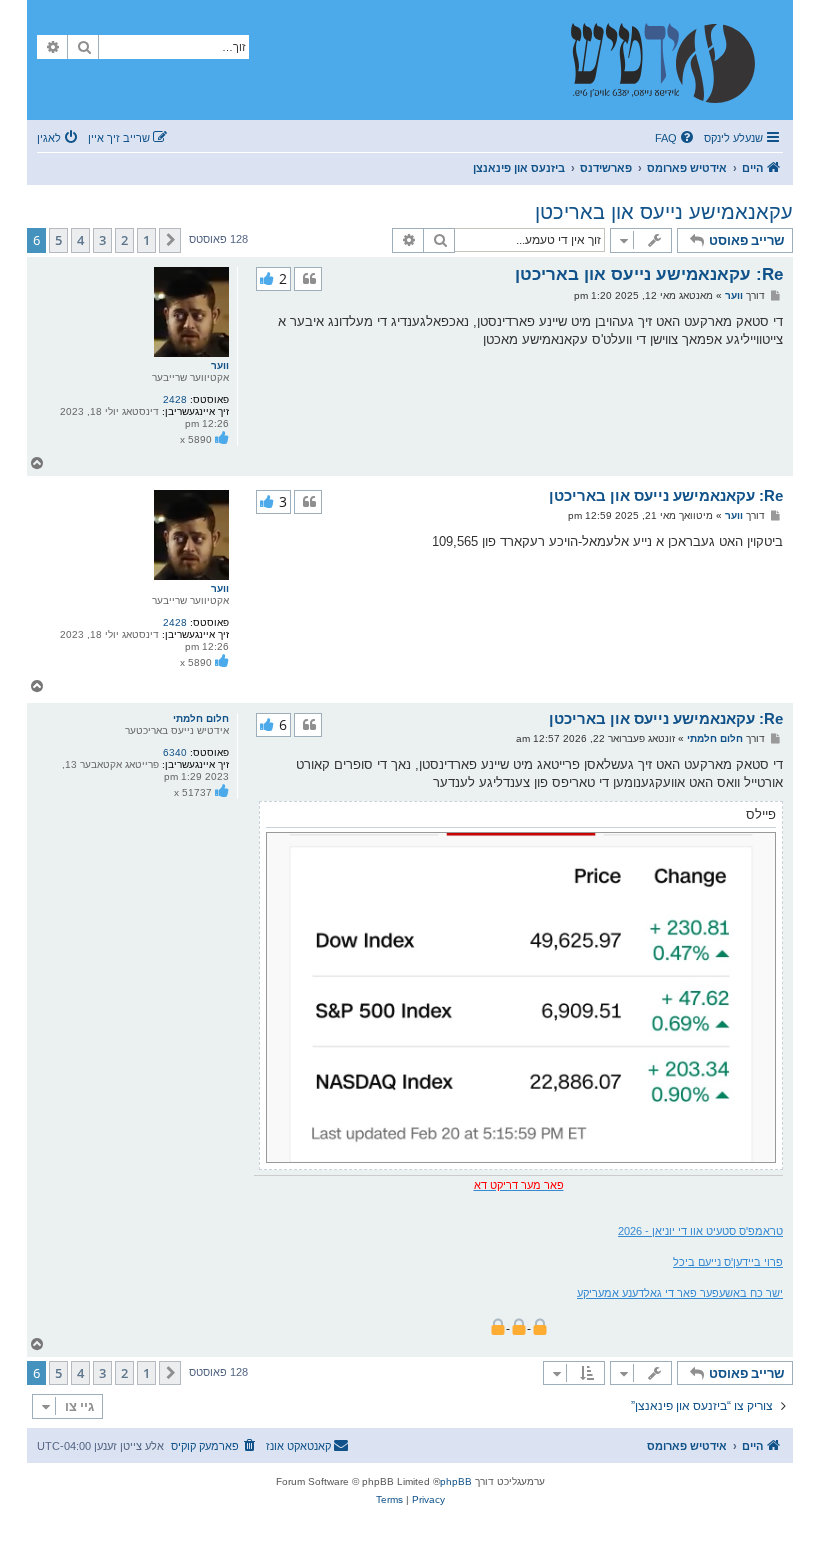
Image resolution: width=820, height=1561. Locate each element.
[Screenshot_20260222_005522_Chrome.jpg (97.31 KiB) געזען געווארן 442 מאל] (521, 997)
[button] (170, 240)
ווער (220, 365)
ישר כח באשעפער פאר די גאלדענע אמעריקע (680, 1293)
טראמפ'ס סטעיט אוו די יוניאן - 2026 (700, 1231)
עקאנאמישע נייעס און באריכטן (664, 212)
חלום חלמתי (201, 718)
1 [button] (146, 240)
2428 (175, 399)
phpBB (456, 1481)
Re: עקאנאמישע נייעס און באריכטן (649, 274)
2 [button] (124, 240)
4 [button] (80, 240)
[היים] (673, 60)
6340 (175, 752)
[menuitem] (676, 138)
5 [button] (58, 240)
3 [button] (102, 240)
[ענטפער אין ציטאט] (308, 279)
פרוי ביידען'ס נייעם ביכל (728, 1262)
